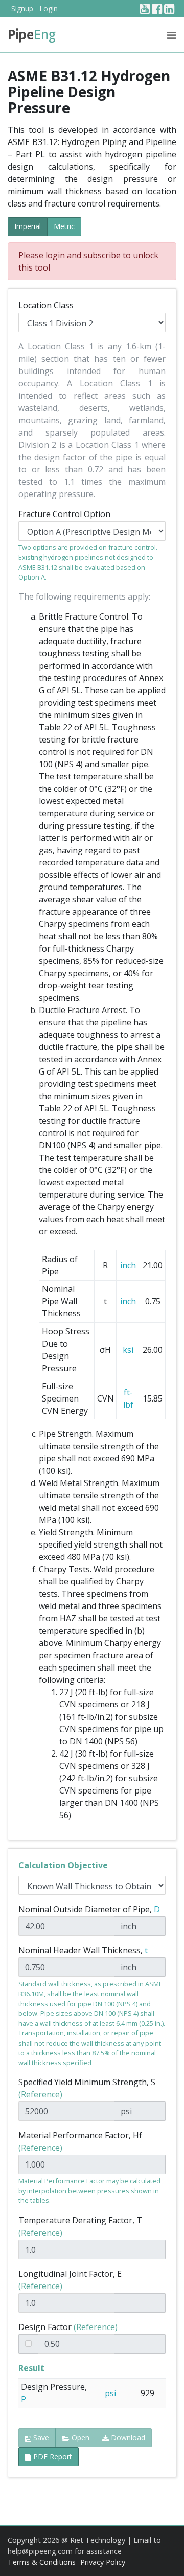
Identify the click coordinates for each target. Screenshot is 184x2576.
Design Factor (68, 2327)
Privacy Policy (103, 2562)
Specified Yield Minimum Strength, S (87, 2088)
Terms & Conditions (42, 2562)
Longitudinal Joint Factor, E (70, 2280)
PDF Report (52, 2456)
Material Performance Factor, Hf (80, 2141)
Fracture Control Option (64, 514)
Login (49, 8)
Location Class (46, 305)
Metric (64, 226)
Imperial (28, 226)
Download (127, 2437)
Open (79, 2437)
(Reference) (40, 2094)
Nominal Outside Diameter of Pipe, (89, 1909)
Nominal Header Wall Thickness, (83, 1950)
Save (40, 2437)
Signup (22, 8)
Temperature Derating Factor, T (80, 2227)
